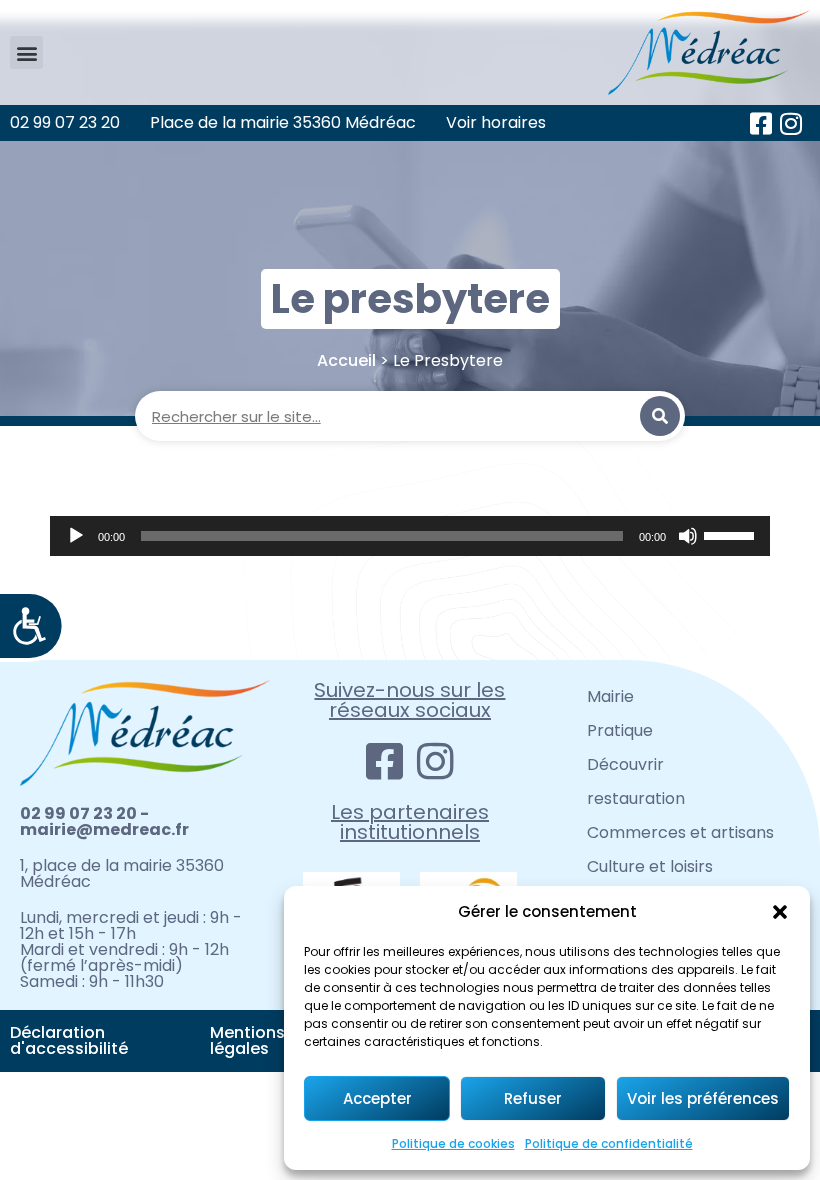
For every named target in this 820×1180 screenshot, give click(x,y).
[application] (410, 536)
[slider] (732, 534)
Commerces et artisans (680, 832)
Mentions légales (247, 1040)
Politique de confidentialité (609, 1143)
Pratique (620, 730)
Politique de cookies (453, 1143)
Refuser (533, 1098)
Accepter (377, 1098)
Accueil (346, 360)
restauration (636, 798)
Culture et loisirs (650, 866)
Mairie (610, 696)
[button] (780, 912)
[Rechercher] (660, 416)
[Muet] (688, 536)
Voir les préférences (703, 1098)
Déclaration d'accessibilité (69, 1040)
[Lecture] (76, 536)
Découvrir (625, 764)
